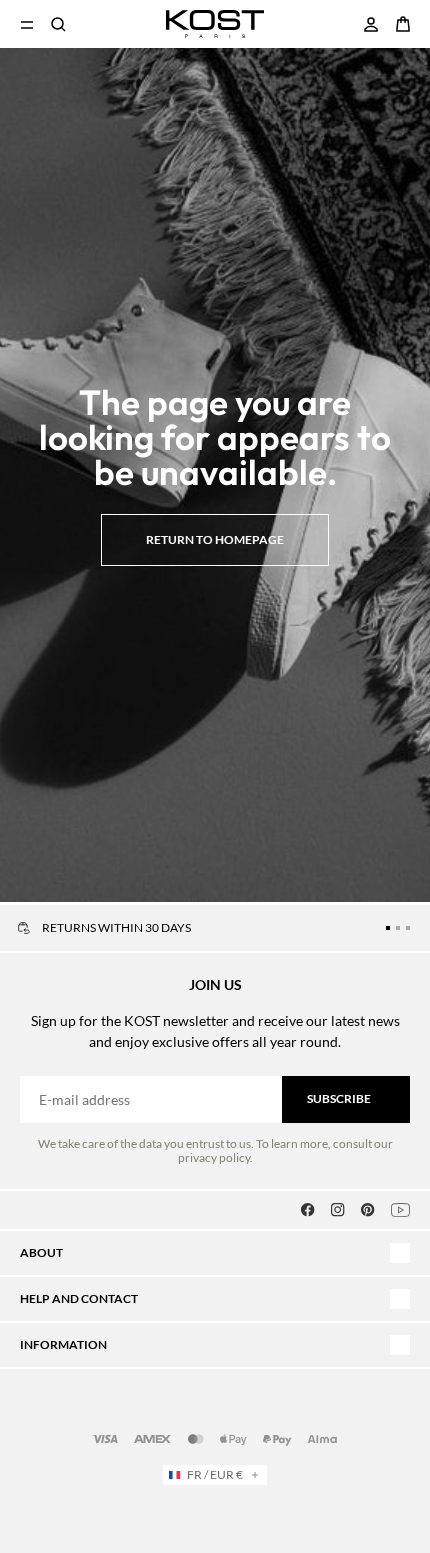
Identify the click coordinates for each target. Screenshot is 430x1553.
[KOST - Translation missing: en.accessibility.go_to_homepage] (215, 24)
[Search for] (59, 24)
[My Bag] (403, 24)
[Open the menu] (27, 24)
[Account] (371, 24)
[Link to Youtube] (400, 1210)
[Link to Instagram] (338, 1210)
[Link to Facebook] (308, 1210)
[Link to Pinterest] (368, 1210)
